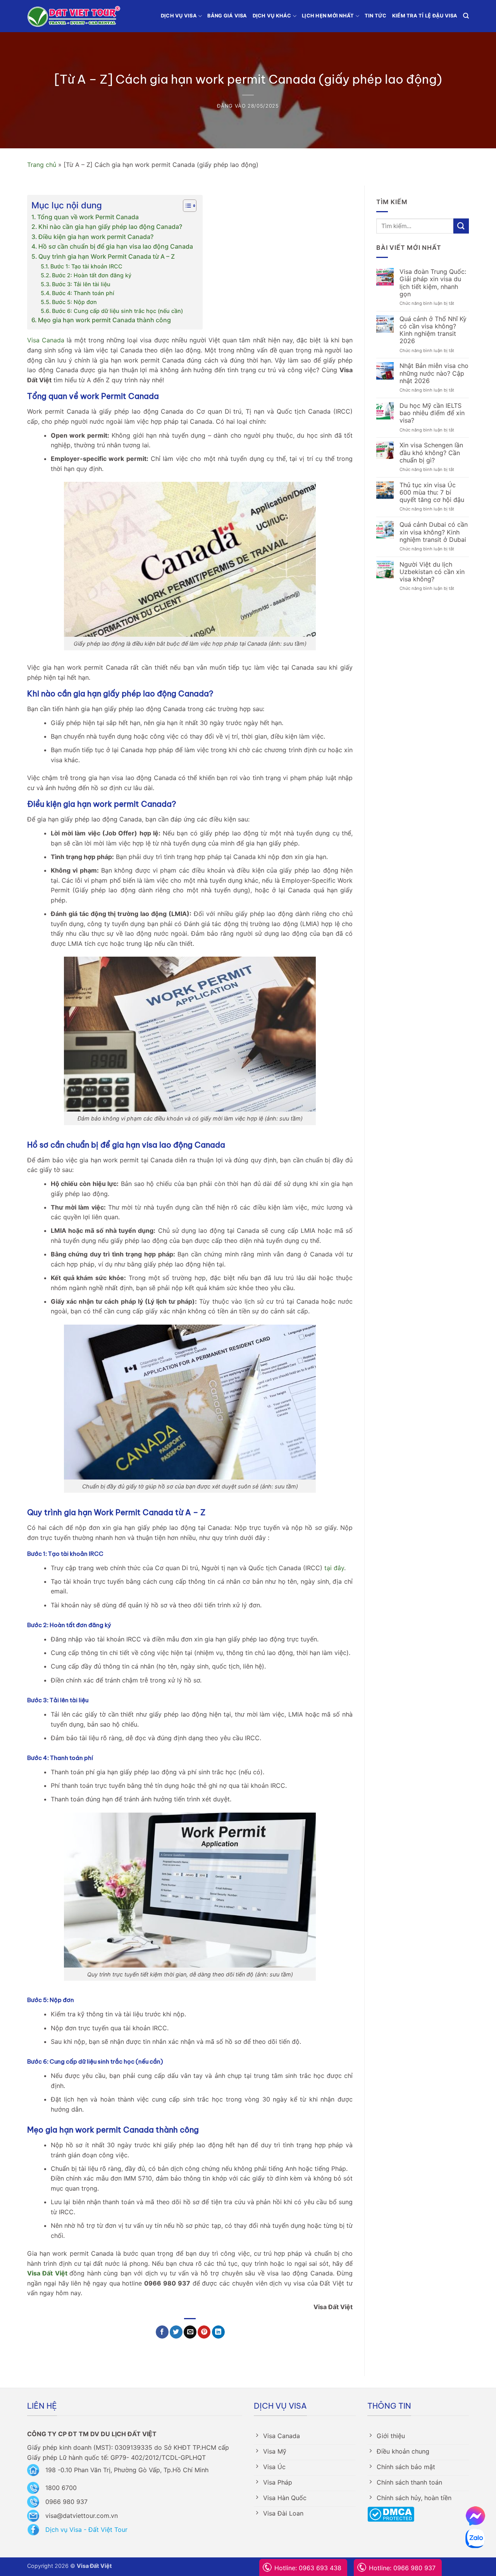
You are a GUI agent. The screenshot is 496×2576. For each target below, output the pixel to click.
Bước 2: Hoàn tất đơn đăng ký (92, 275)
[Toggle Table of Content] (186, 206)
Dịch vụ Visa (179, 16)
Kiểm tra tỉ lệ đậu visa (425, 16)
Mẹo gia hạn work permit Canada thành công (104, 320)
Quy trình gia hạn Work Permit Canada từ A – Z (107, 256)
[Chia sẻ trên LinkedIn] (218, 2332)
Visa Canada (46, 340)
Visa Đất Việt (47, 2273)
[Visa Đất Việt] (74, 16)
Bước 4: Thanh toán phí (83, 293)
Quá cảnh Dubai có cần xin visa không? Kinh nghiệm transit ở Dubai (434, 532)
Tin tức (376, 16)
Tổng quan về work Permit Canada (88, 217)
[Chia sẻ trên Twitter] (176, 2332)
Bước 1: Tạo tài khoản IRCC (86, 266)
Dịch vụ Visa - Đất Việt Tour (86, 2530)
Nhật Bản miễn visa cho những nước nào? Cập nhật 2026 (434, 373)
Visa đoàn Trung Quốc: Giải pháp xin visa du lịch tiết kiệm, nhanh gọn (433, 283)
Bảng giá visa (227, 16)
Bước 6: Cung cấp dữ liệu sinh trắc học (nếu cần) (117, 311)
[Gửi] (461, 226)
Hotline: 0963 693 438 (308, 2568)
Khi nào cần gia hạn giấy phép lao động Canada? (110, 227)
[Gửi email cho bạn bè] (190, 2332)
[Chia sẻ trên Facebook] (162, 2332)
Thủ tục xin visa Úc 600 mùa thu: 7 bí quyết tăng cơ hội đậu (432, 492)
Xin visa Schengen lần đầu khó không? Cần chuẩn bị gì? (431, 453)
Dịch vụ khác (272, 16)
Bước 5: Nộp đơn (74, 302)
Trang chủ (42, 165)
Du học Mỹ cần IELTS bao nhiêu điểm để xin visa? (432, 413)
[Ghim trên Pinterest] (204, 2332)
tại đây (334, 1568)
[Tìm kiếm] (466, 16)
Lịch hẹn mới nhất (328, 16)
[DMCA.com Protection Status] (391, 2514)
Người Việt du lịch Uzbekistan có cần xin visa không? (432, 572)
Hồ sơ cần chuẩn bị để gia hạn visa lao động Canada (116, 246)
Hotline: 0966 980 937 (402, 2568)
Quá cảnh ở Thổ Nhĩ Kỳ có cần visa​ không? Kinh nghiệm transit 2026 (433, 330)
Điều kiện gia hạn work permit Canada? (96, 237)
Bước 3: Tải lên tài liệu (81, 284)
